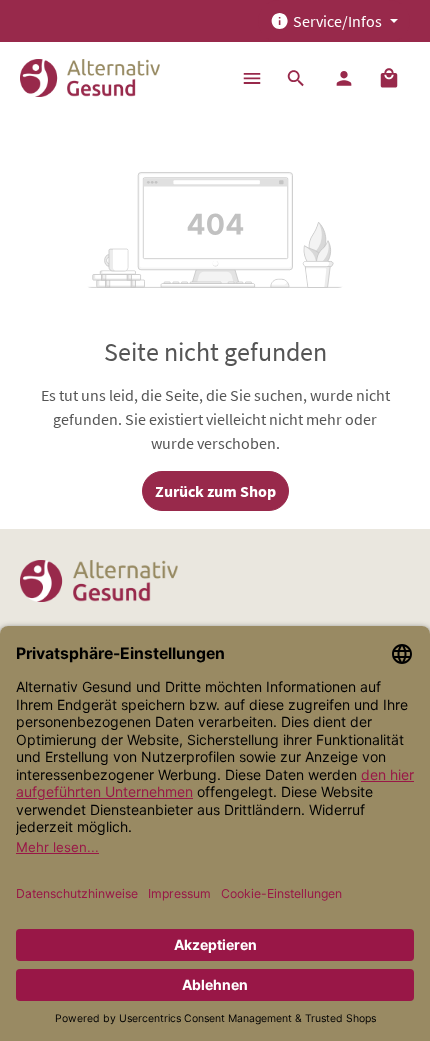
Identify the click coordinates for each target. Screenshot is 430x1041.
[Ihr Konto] (344, 78)
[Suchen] (296, 78)
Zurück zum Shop (215, 491)
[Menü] (252, 78)
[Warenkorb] (389, 78)
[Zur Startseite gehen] (90, 78)
